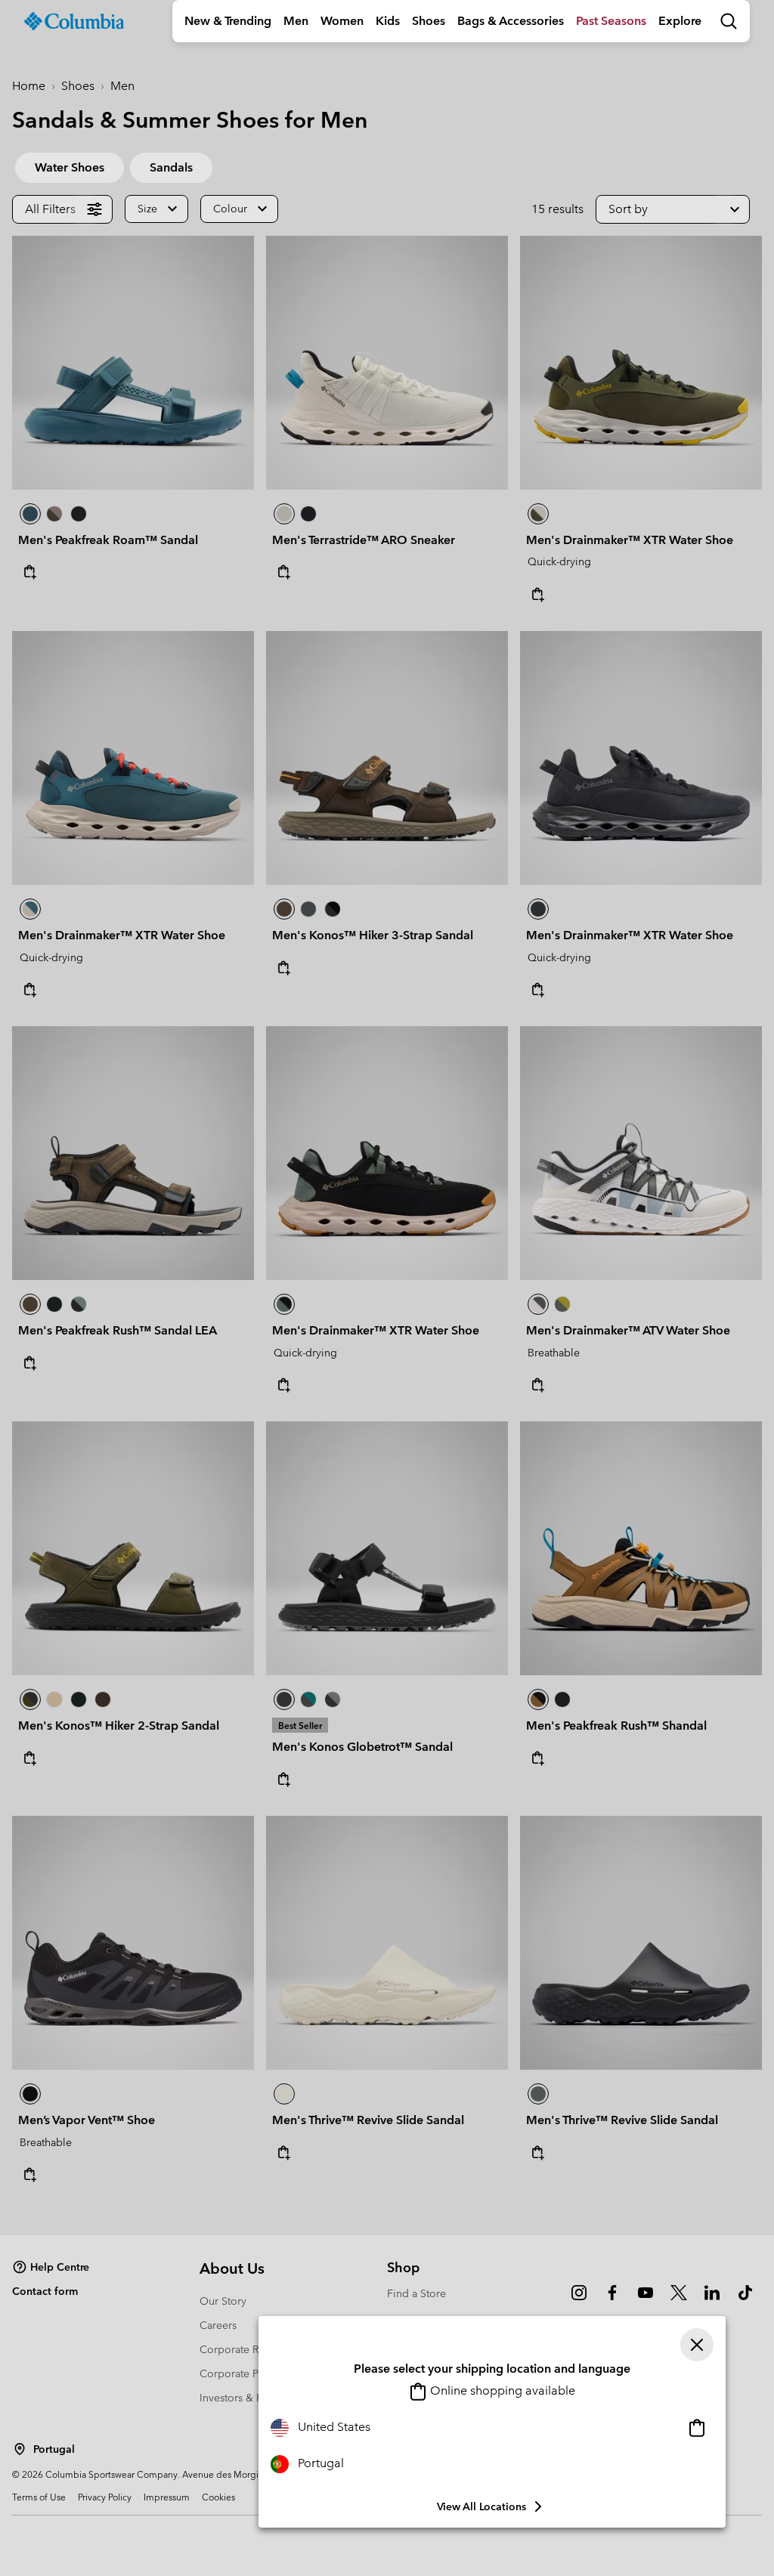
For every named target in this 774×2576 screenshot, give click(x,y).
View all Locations (481, 2506)
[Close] (697, 2345)
